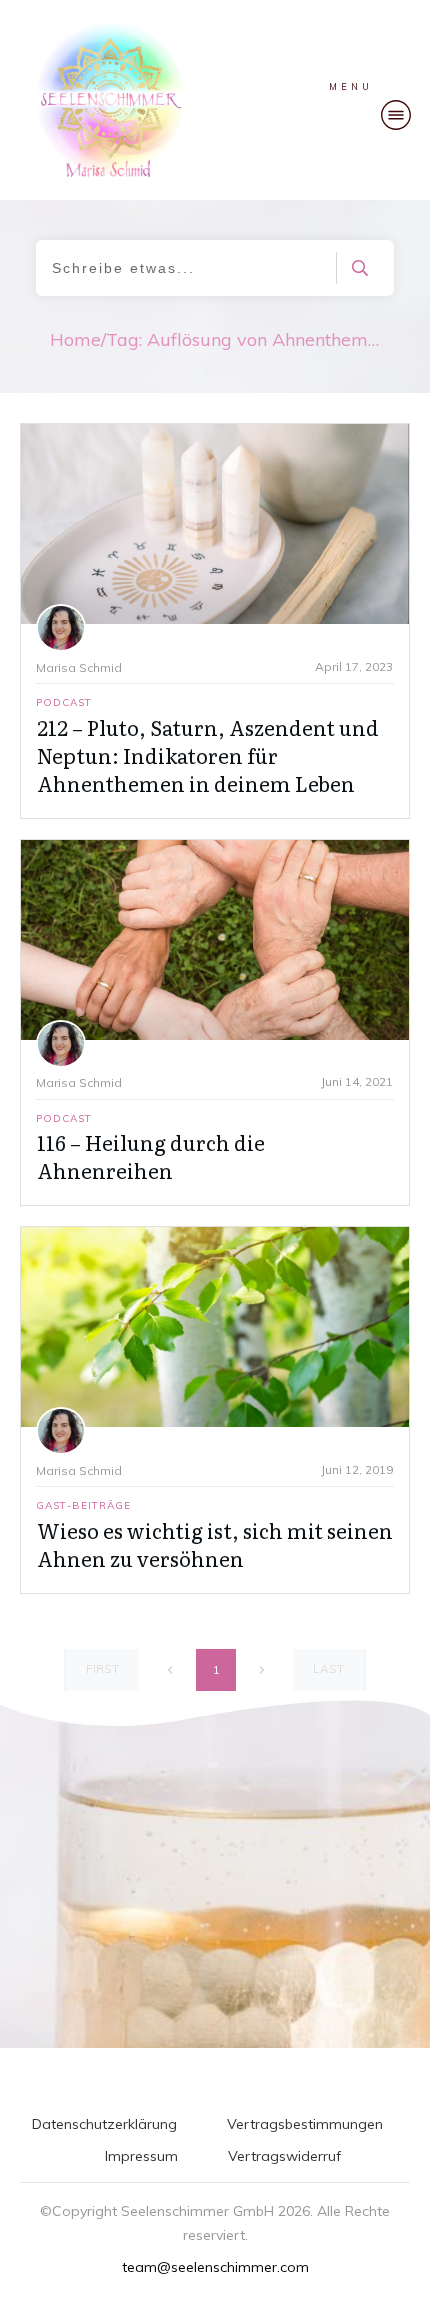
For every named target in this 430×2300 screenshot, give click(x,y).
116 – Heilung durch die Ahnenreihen (151, 1156)
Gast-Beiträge (83, 1505)
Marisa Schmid (79, 667)
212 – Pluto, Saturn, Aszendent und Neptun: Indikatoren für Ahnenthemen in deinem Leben (208, 755)
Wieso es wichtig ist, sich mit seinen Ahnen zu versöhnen (215, 1544)
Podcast (64, 702)
